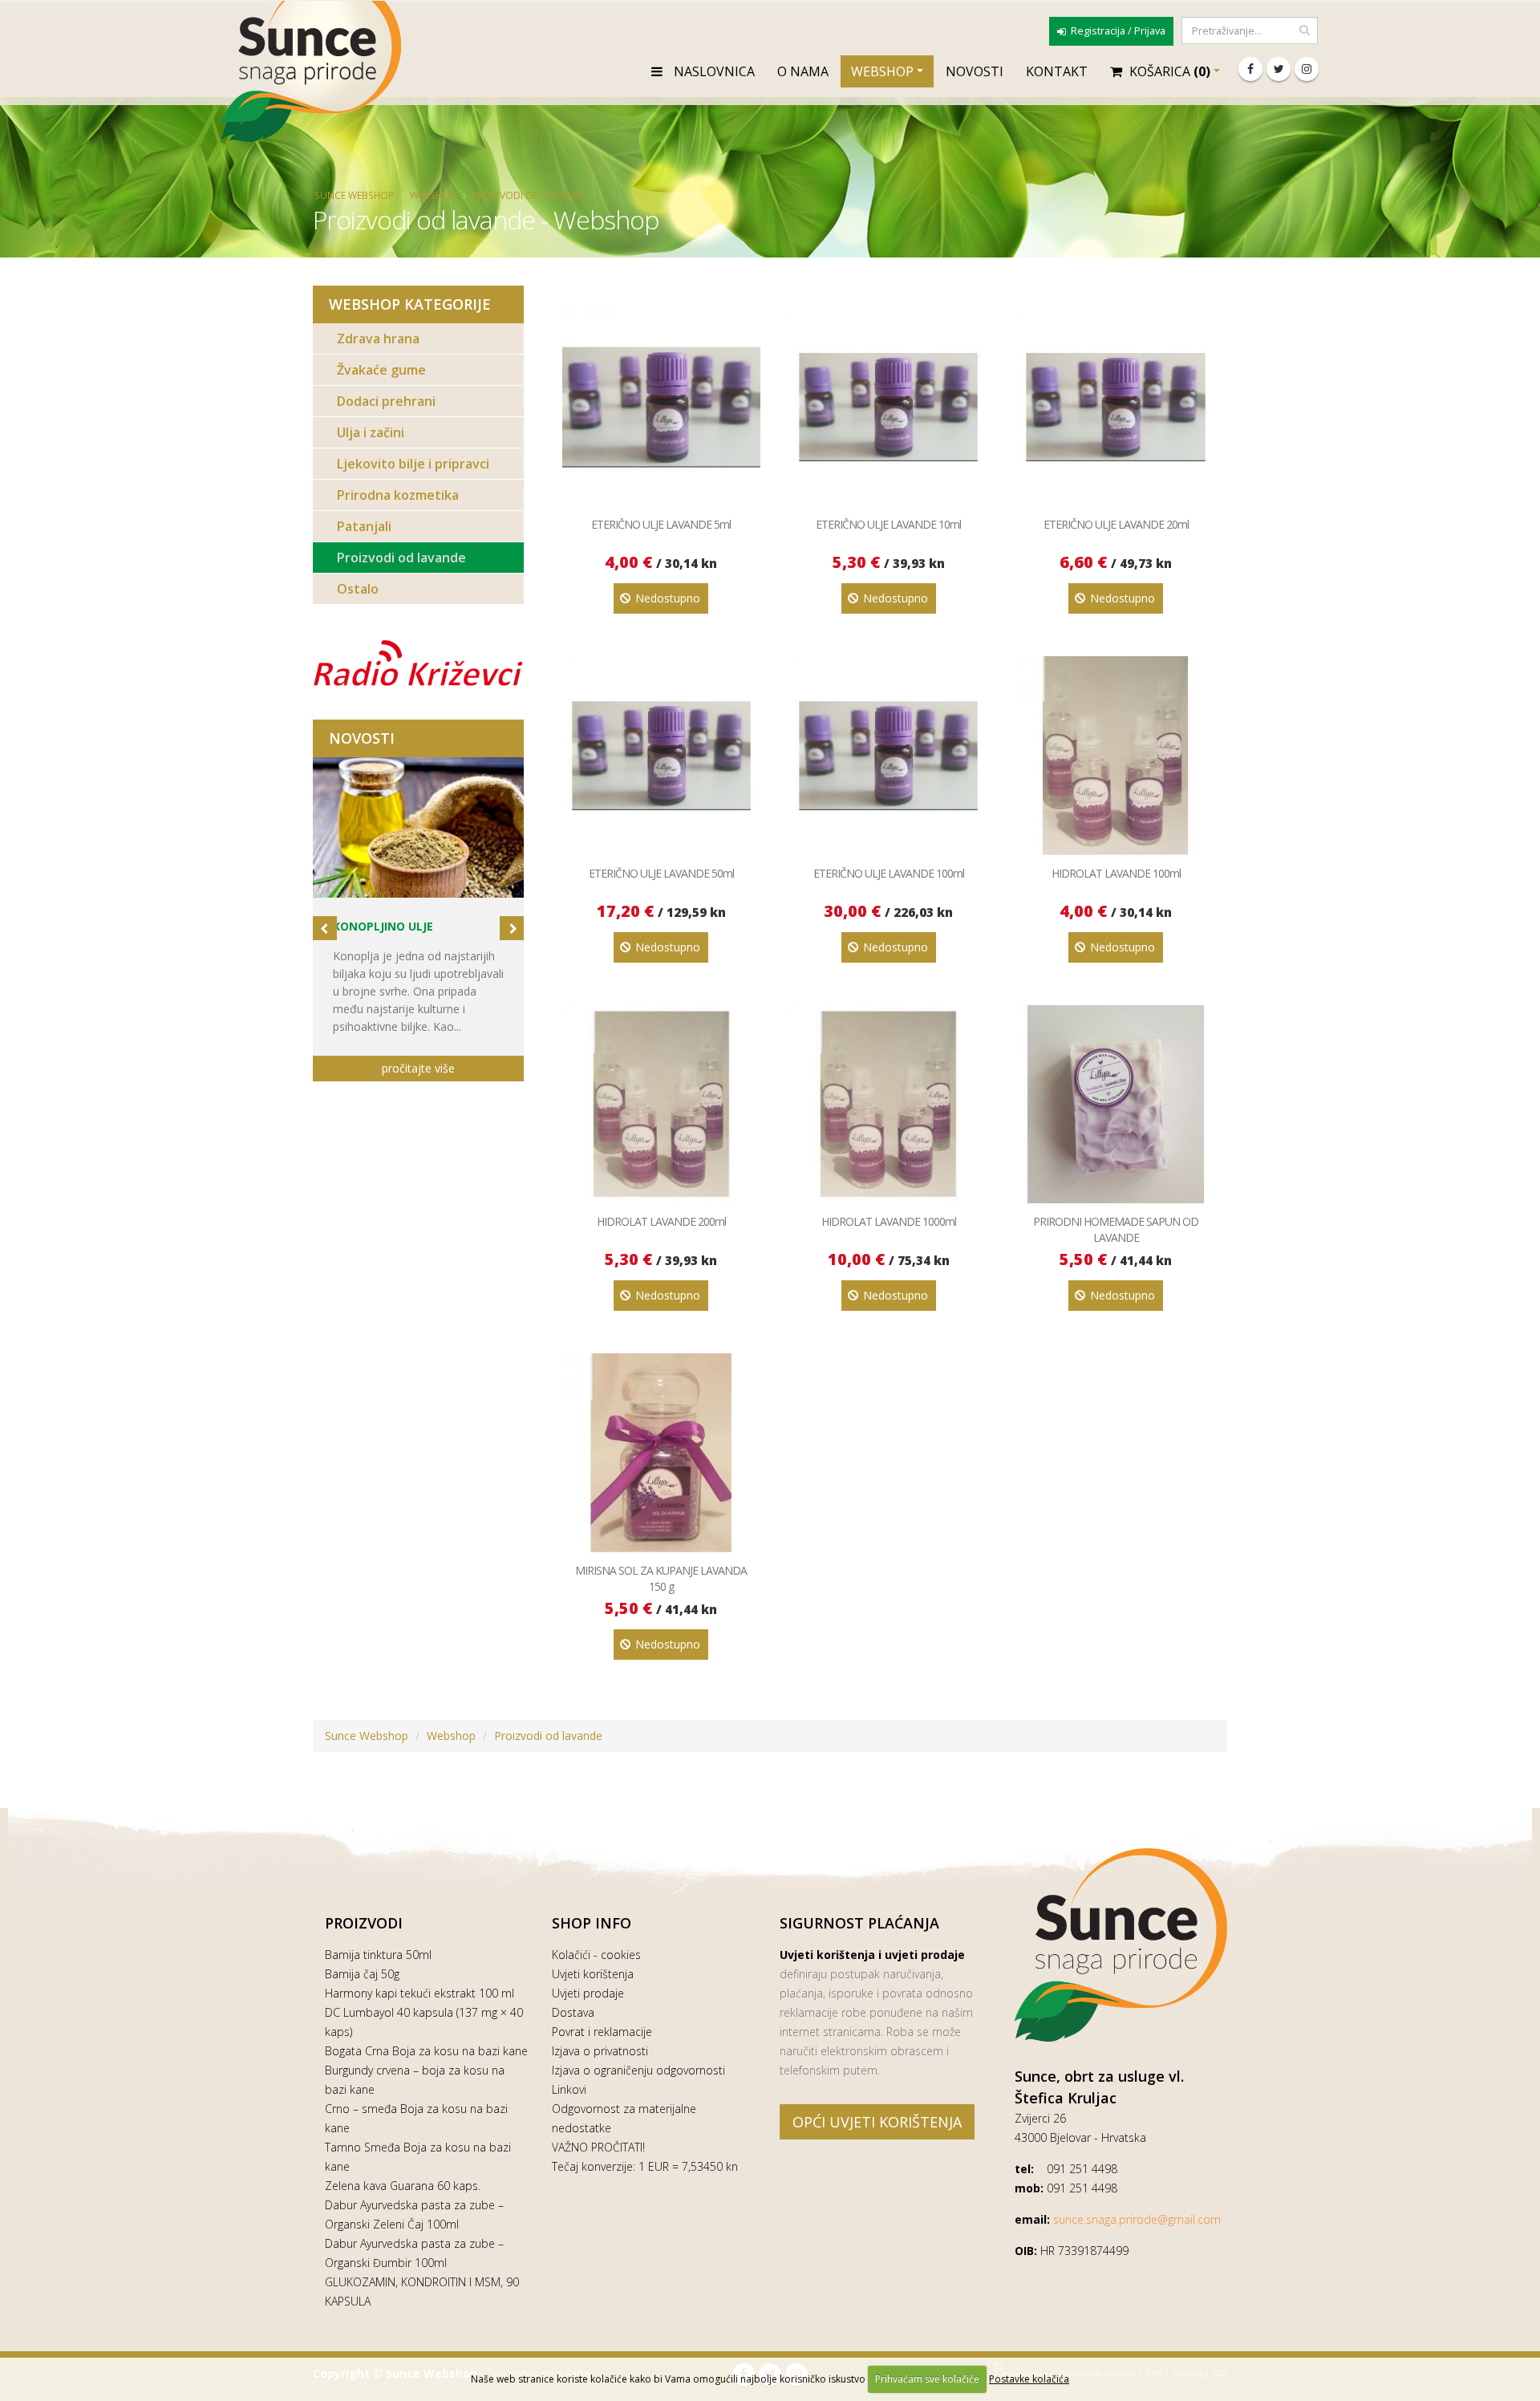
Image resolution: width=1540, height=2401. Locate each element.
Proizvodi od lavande (529, 195)
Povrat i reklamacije (602, 2032)
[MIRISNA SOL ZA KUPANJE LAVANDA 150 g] (661, 1452)
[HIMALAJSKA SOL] (418, 827)
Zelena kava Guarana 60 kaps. (403, 2186)
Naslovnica (713, 71)
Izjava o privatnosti (600, 2051)
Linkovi (569, 2089)
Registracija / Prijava (1117, 31)
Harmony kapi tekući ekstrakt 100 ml (419, 1993)
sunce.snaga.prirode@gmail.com (1137, 2219)
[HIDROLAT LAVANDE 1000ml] (888, 1104)
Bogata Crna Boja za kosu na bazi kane (426, 2051)
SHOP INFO (592, 1923)
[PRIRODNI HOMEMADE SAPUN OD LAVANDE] (1115, 1104)
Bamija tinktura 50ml (378, 1955)
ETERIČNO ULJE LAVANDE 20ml (1116, 524)
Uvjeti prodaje (588, 1993)
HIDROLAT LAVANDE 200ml (661, 1221)
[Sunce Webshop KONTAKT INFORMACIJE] (1121, 1945)
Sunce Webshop (354, 195)
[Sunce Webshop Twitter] (1279, 69)
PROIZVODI (364, 1923)
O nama (803, 71)
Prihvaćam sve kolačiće (927, 2379)
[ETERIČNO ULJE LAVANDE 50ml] (661, 755)
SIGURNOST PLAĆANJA (859, 1923)
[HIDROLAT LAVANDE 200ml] (661, 1104)
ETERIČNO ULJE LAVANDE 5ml (661, 524)
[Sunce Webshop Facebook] (1250, 69)
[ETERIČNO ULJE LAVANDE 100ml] (888, 755)
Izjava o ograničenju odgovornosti (638, 2070)
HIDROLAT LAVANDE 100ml (1116, 873)
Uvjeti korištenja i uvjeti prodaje (872, 1955)
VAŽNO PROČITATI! (598, 2147)
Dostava (573, 2012)
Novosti (975, 71)
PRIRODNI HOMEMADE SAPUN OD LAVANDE (1116, 1229)
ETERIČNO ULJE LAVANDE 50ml (661, 873)
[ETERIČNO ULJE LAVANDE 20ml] (1115, 407)
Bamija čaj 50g (362, 1974)
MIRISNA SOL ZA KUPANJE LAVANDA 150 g (661, 1578)
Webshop (882, 71)
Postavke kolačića (1029, 2379)
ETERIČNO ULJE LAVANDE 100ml (889, 873)
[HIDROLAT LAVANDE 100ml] (1115, 755)
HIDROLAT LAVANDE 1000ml (889, 1221)
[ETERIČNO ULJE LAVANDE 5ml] (661, 407)
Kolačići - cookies (596, 1955)
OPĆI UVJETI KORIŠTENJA (877, 2122)
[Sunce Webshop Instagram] (1307, 69)
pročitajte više (418, 1068)
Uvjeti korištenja (593, 1974)
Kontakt (1057, 71)
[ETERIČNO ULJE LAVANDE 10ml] (888, 407)
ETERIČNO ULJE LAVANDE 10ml (888, 524)
